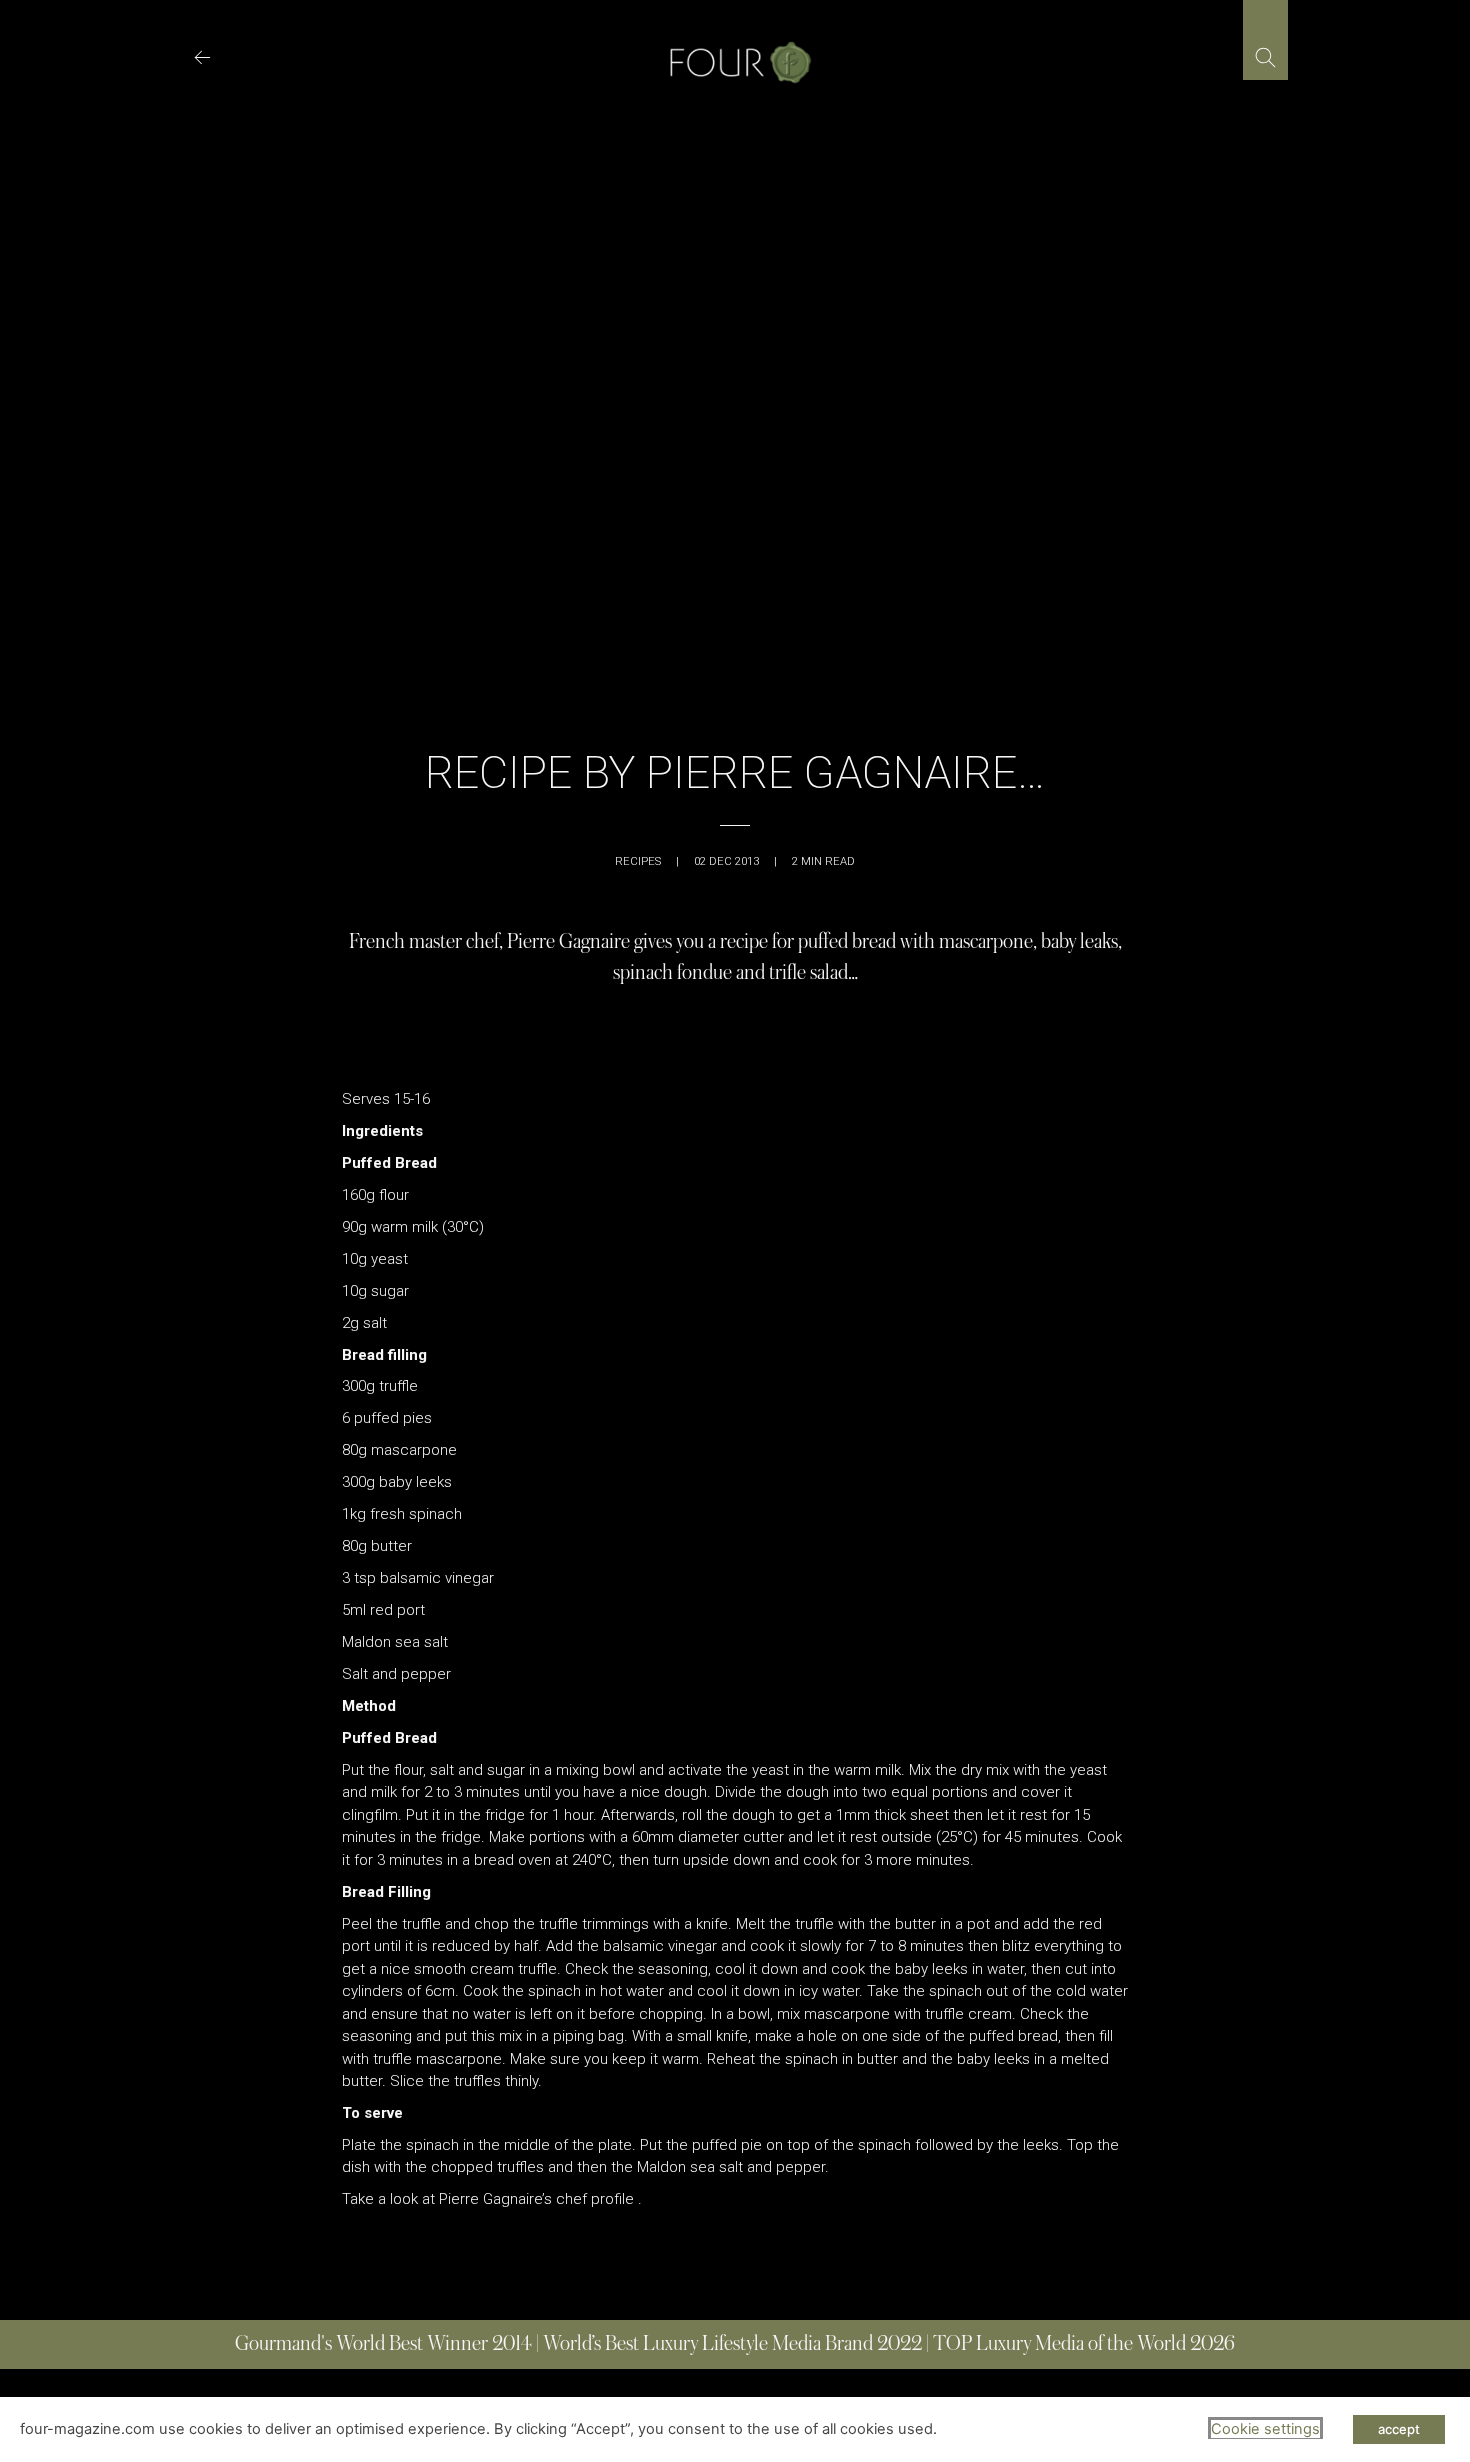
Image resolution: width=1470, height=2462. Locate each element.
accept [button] (1399, 2429)
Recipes (638, 861)
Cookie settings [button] (1265, 2429)
